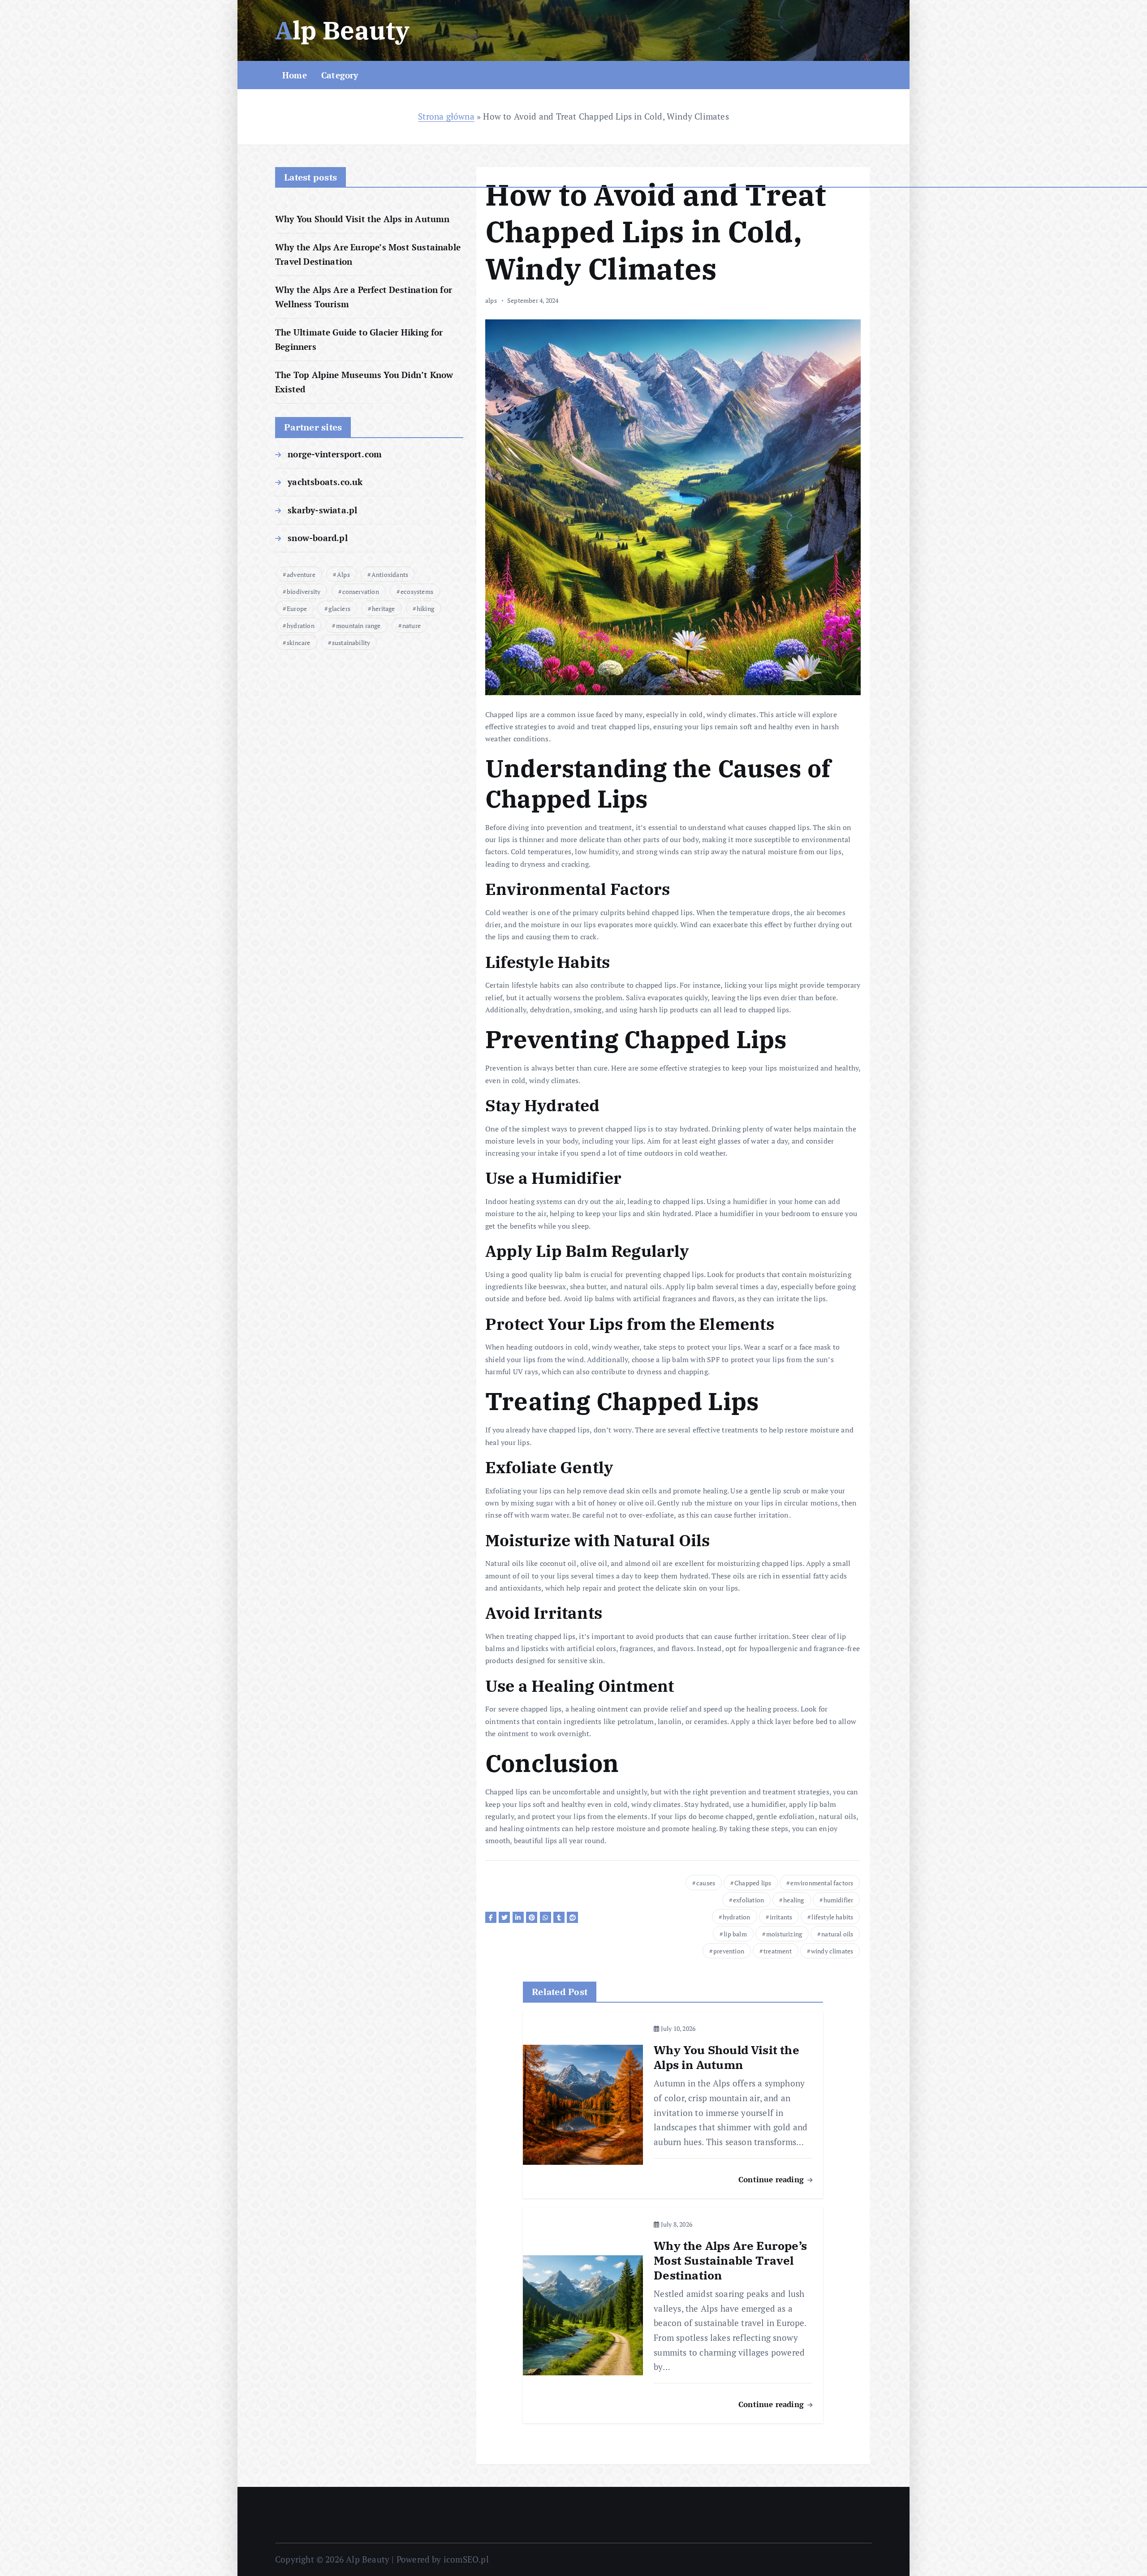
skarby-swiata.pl (322, 510)
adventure (301, 574)
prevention (729, 1951)
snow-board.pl (318, 538)
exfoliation (748, 1900)
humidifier (839, 1900)
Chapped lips (753, 1883)
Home (295, 75)
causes (706, 1883)
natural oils (837, 1934)
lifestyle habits (832, 1917)
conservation (361, 591)
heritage (384, 609)
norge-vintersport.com (335, 454)
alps (491, 300)
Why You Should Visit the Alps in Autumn (362, 219)
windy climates (832, 1951)
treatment (778, 1951)
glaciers (339, 609)
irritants (781, 1917)
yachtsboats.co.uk (325, 482)
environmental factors (822, 1883)
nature (412, 626)
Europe (297, 609)
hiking (425, 609)
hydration (301, 626)
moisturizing (784, 1934)
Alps (343, 574)
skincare (299, 643)
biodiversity (304, 591)
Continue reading (772, 2179)
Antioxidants (390, 574)
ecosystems (417, 591)
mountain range (358, 626)
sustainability (351, 643)
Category (340, 75)
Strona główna (446, 116)
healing (793, 1900)
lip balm (735, 1934)
